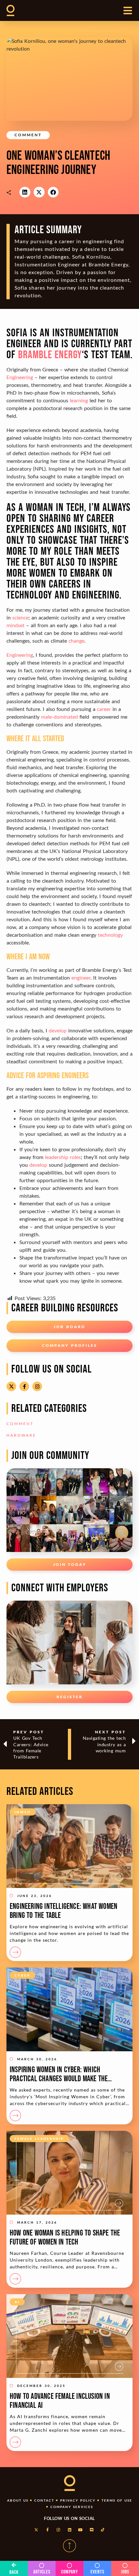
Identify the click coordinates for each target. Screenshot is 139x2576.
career (104, 709)
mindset (16, 625)
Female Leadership (39, 2139)
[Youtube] (81, 2530)
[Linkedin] (69, 2530)
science (20, 617)
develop (58, 1030)
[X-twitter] (11, 1386)
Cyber (22, 1975)
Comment (28, 135)
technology (110, 935)
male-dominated (59, 717)
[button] (25, 192)
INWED (23, 1812)
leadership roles (63, 1157)
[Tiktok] (103, 2530)
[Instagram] (37, 1386)
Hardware (21, 1435)
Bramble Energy (50, 355)
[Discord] (92, 2530)
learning (79, 400)
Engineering (20, 377)
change (76, 641)
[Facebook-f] (24, 1386)
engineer (81, 977)
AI (17, 2302)
